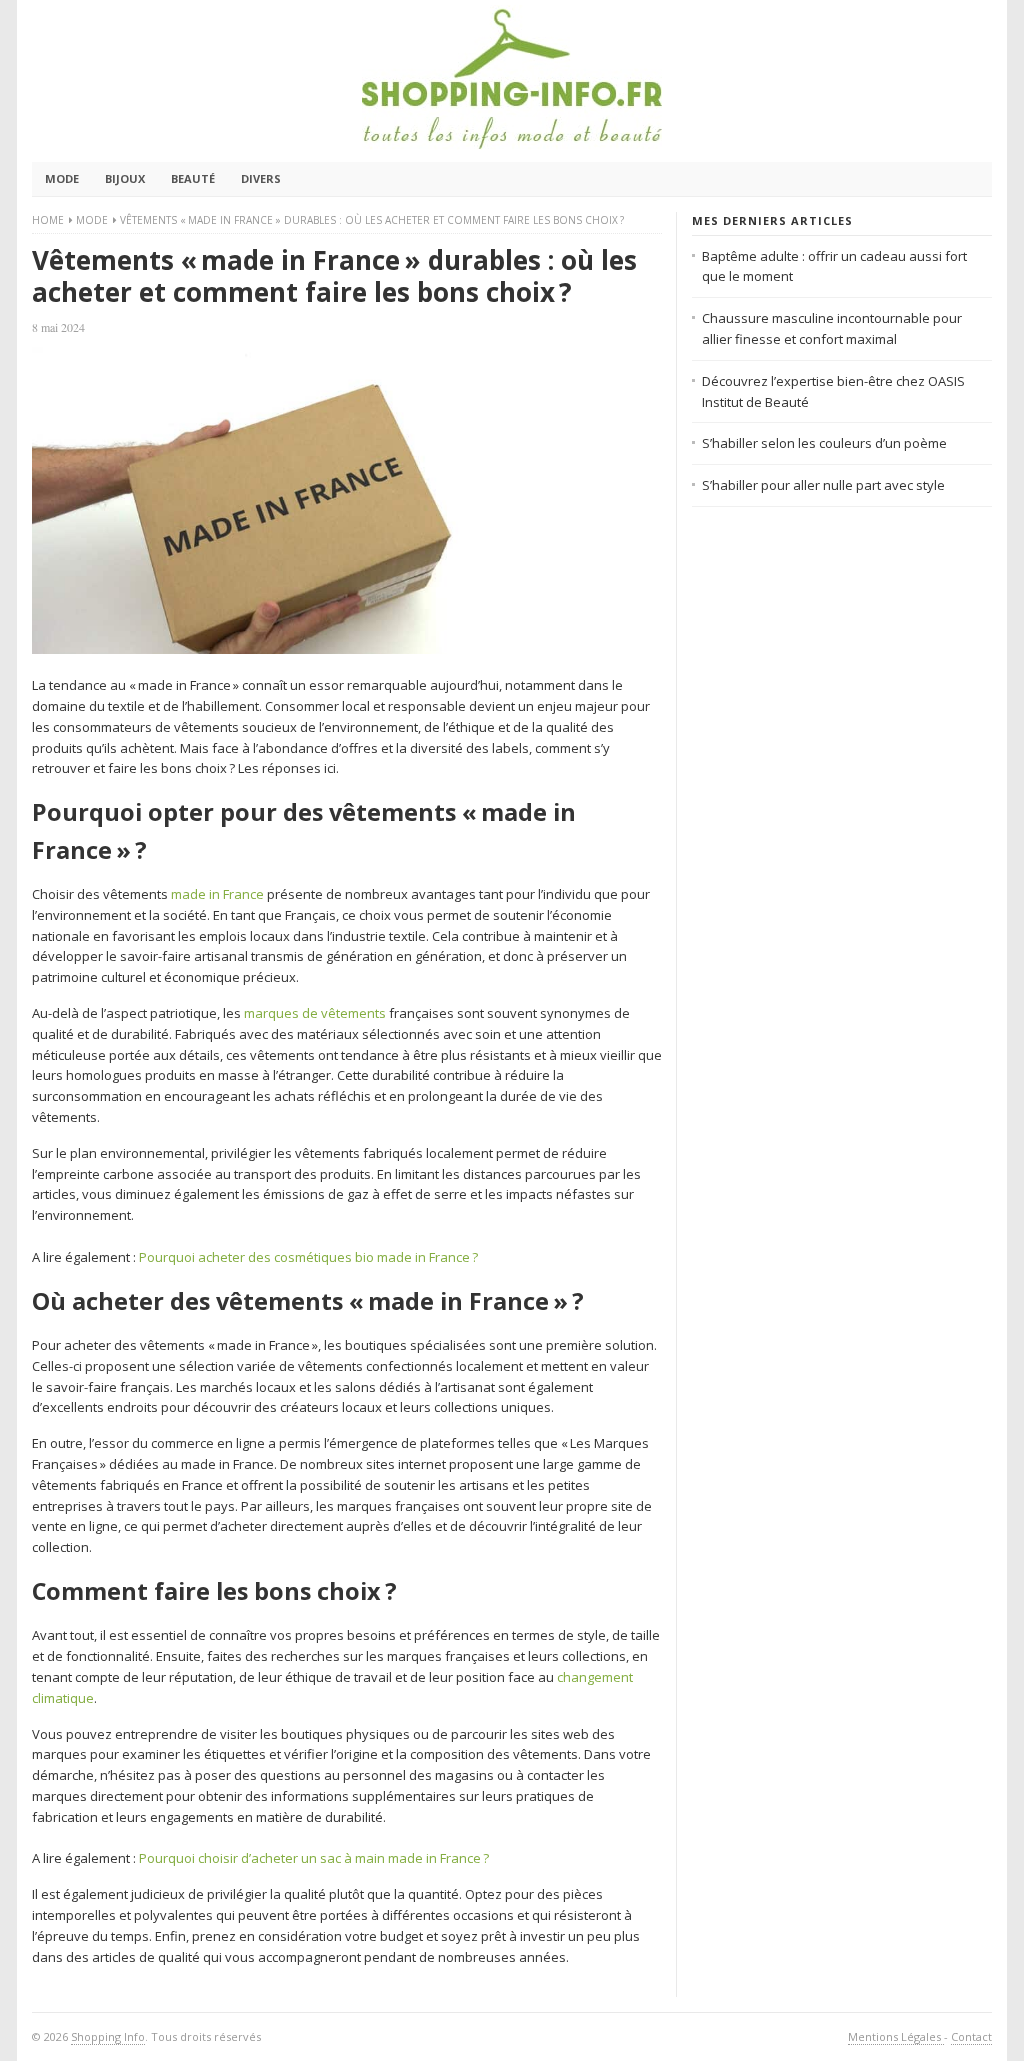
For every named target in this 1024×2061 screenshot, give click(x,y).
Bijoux (125, 178)
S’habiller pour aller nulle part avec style (823, 485)
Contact (971, 2036)
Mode (62, 178)
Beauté (193, 178)
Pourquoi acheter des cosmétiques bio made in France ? (308, 1257)
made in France (217, 894)
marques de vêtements (315, 1013)
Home (48, 220)
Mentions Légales (896, 2036)
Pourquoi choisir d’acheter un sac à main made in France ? (314, 1858)
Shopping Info (108, 2036)
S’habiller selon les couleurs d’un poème (824, 443)
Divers (261, 178)
